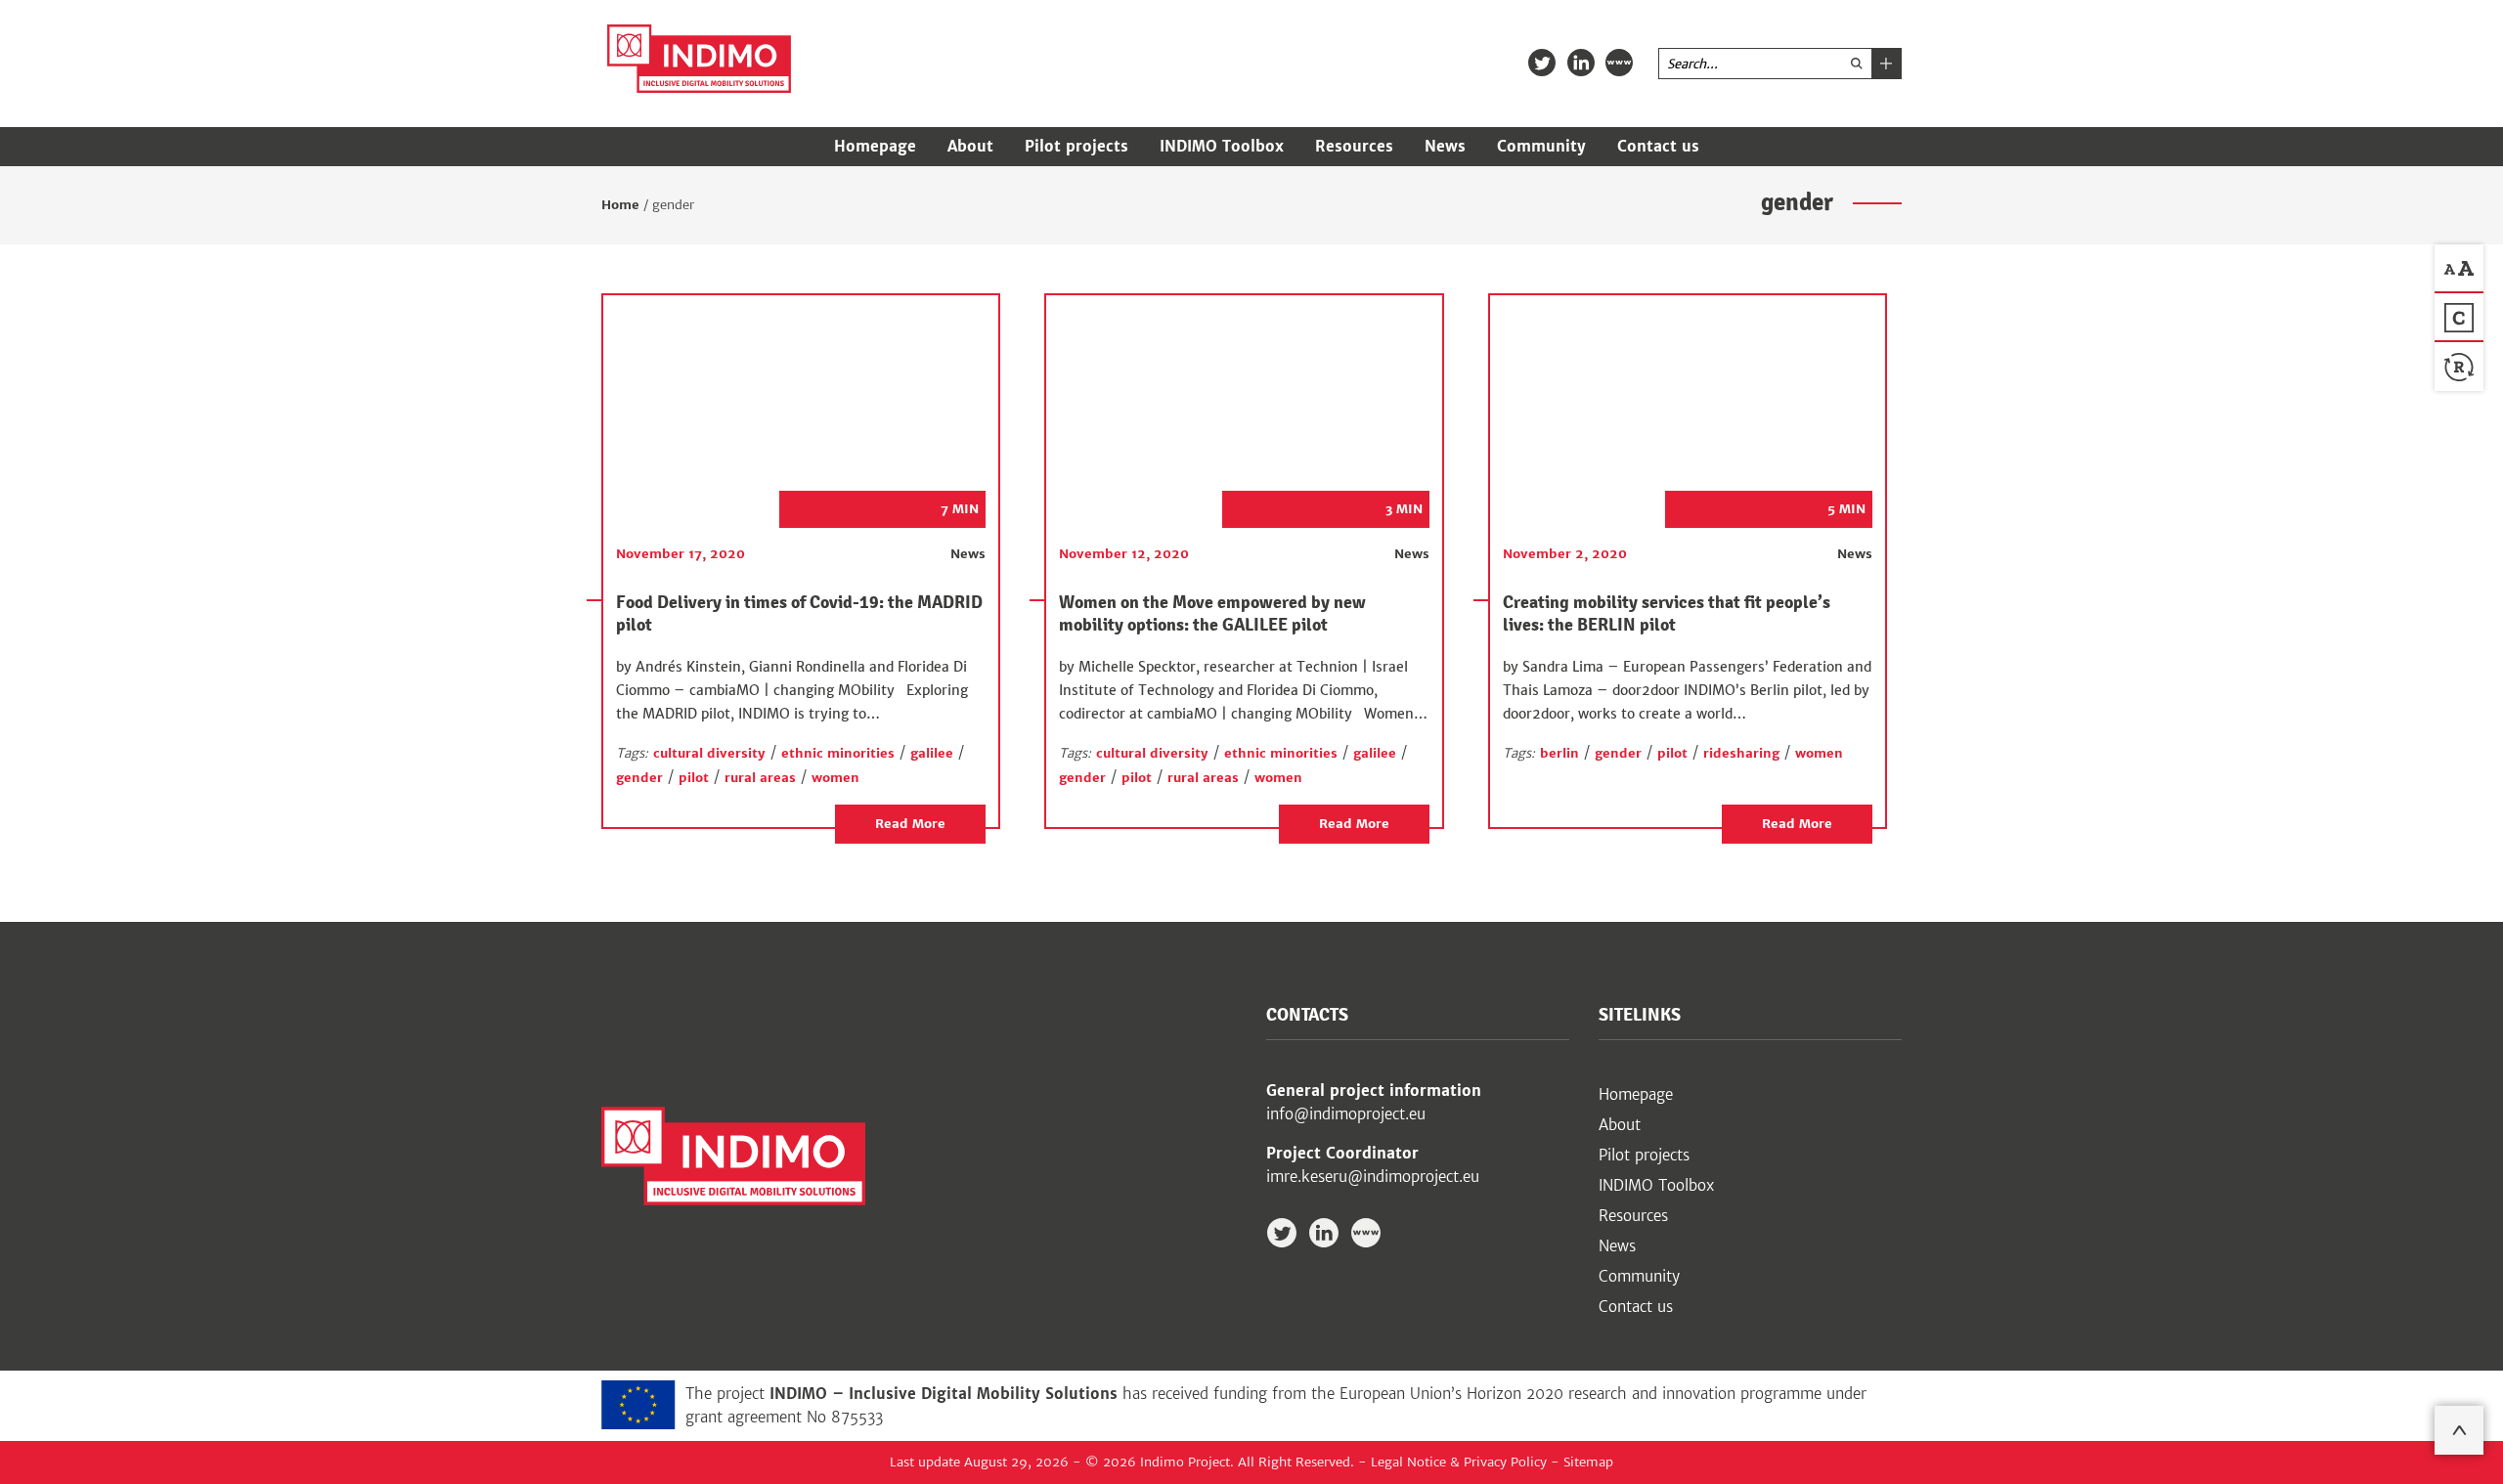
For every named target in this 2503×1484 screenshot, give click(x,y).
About (970, 146)
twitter (1542, 63)
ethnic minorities (838, 753)
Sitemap (1588, 1462)
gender (639, 778)
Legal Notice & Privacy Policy (1459, 1462)
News (1445, 146)
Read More (910, 824)
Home (620, 205)
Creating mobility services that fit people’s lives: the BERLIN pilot (1667, 613)
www (1619, 63)
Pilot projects (1076, 146)
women (835, 778)
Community (1541, 146)
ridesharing (1741, 753)
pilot (694, 778)
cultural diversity (709, 753)
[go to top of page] (2459, 1430)
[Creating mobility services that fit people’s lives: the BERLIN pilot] (1673, 402)
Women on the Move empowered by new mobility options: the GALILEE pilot (1212, 613)
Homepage (875, 146)
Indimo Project (699, 59)
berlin (1559, 753)
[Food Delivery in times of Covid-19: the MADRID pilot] (786, 402)
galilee (932, 753)
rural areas (760, 778)
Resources (1354, 146)
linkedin (1581, 63)
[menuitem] (875, 147)
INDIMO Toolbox (1222, 146)
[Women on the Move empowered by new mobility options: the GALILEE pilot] (1229, 402)
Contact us (1658, 146)
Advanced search (1886, 64)
